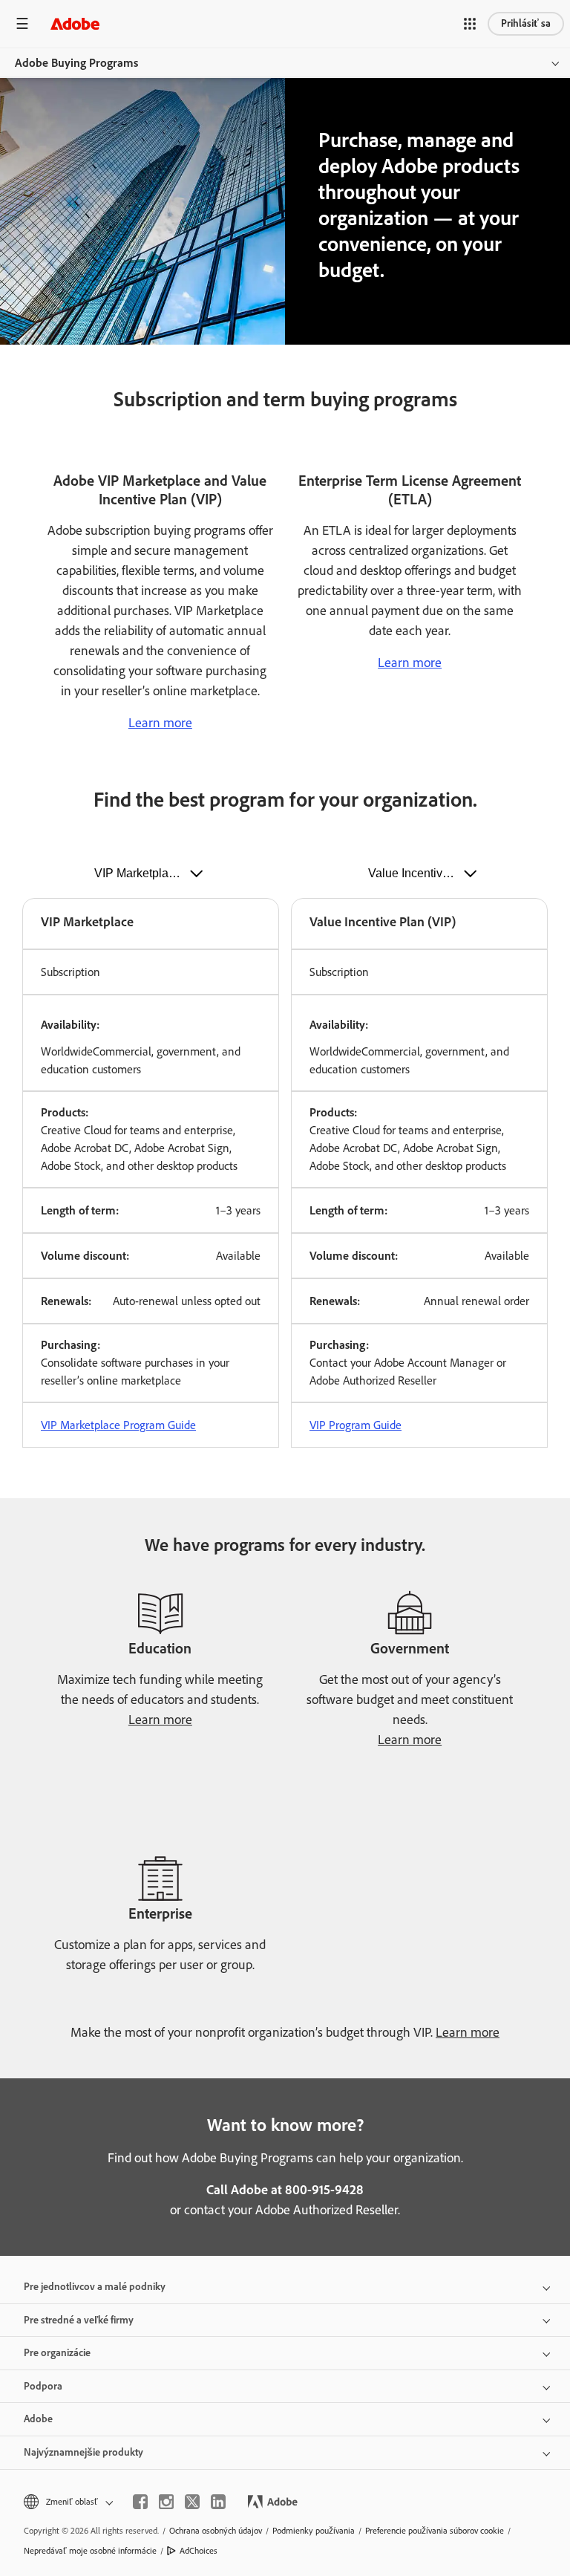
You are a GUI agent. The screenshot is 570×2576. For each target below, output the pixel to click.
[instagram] (166, 2502)
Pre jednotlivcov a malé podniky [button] (95, 2287)
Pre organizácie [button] (57, 2353)
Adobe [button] (38, 2419)
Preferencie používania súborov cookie (435, 2531)
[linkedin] (218, 2502)
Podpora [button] (43, 2386)
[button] (470, 24)
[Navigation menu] (22, 23)
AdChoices (199, 2551)
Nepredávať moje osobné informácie (90, 2551)
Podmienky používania (314, 2531)
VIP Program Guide (356, 1425)
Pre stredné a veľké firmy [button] (79, 2320)
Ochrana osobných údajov (216, 2531)
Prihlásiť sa (526, 23)
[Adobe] (75, 23)
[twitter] (192, 2502)
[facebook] (140, 2502)
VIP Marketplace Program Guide (118, 1425)
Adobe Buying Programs (76, 63)
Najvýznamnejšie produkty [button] (83, 2452)
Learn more (160, 723)
